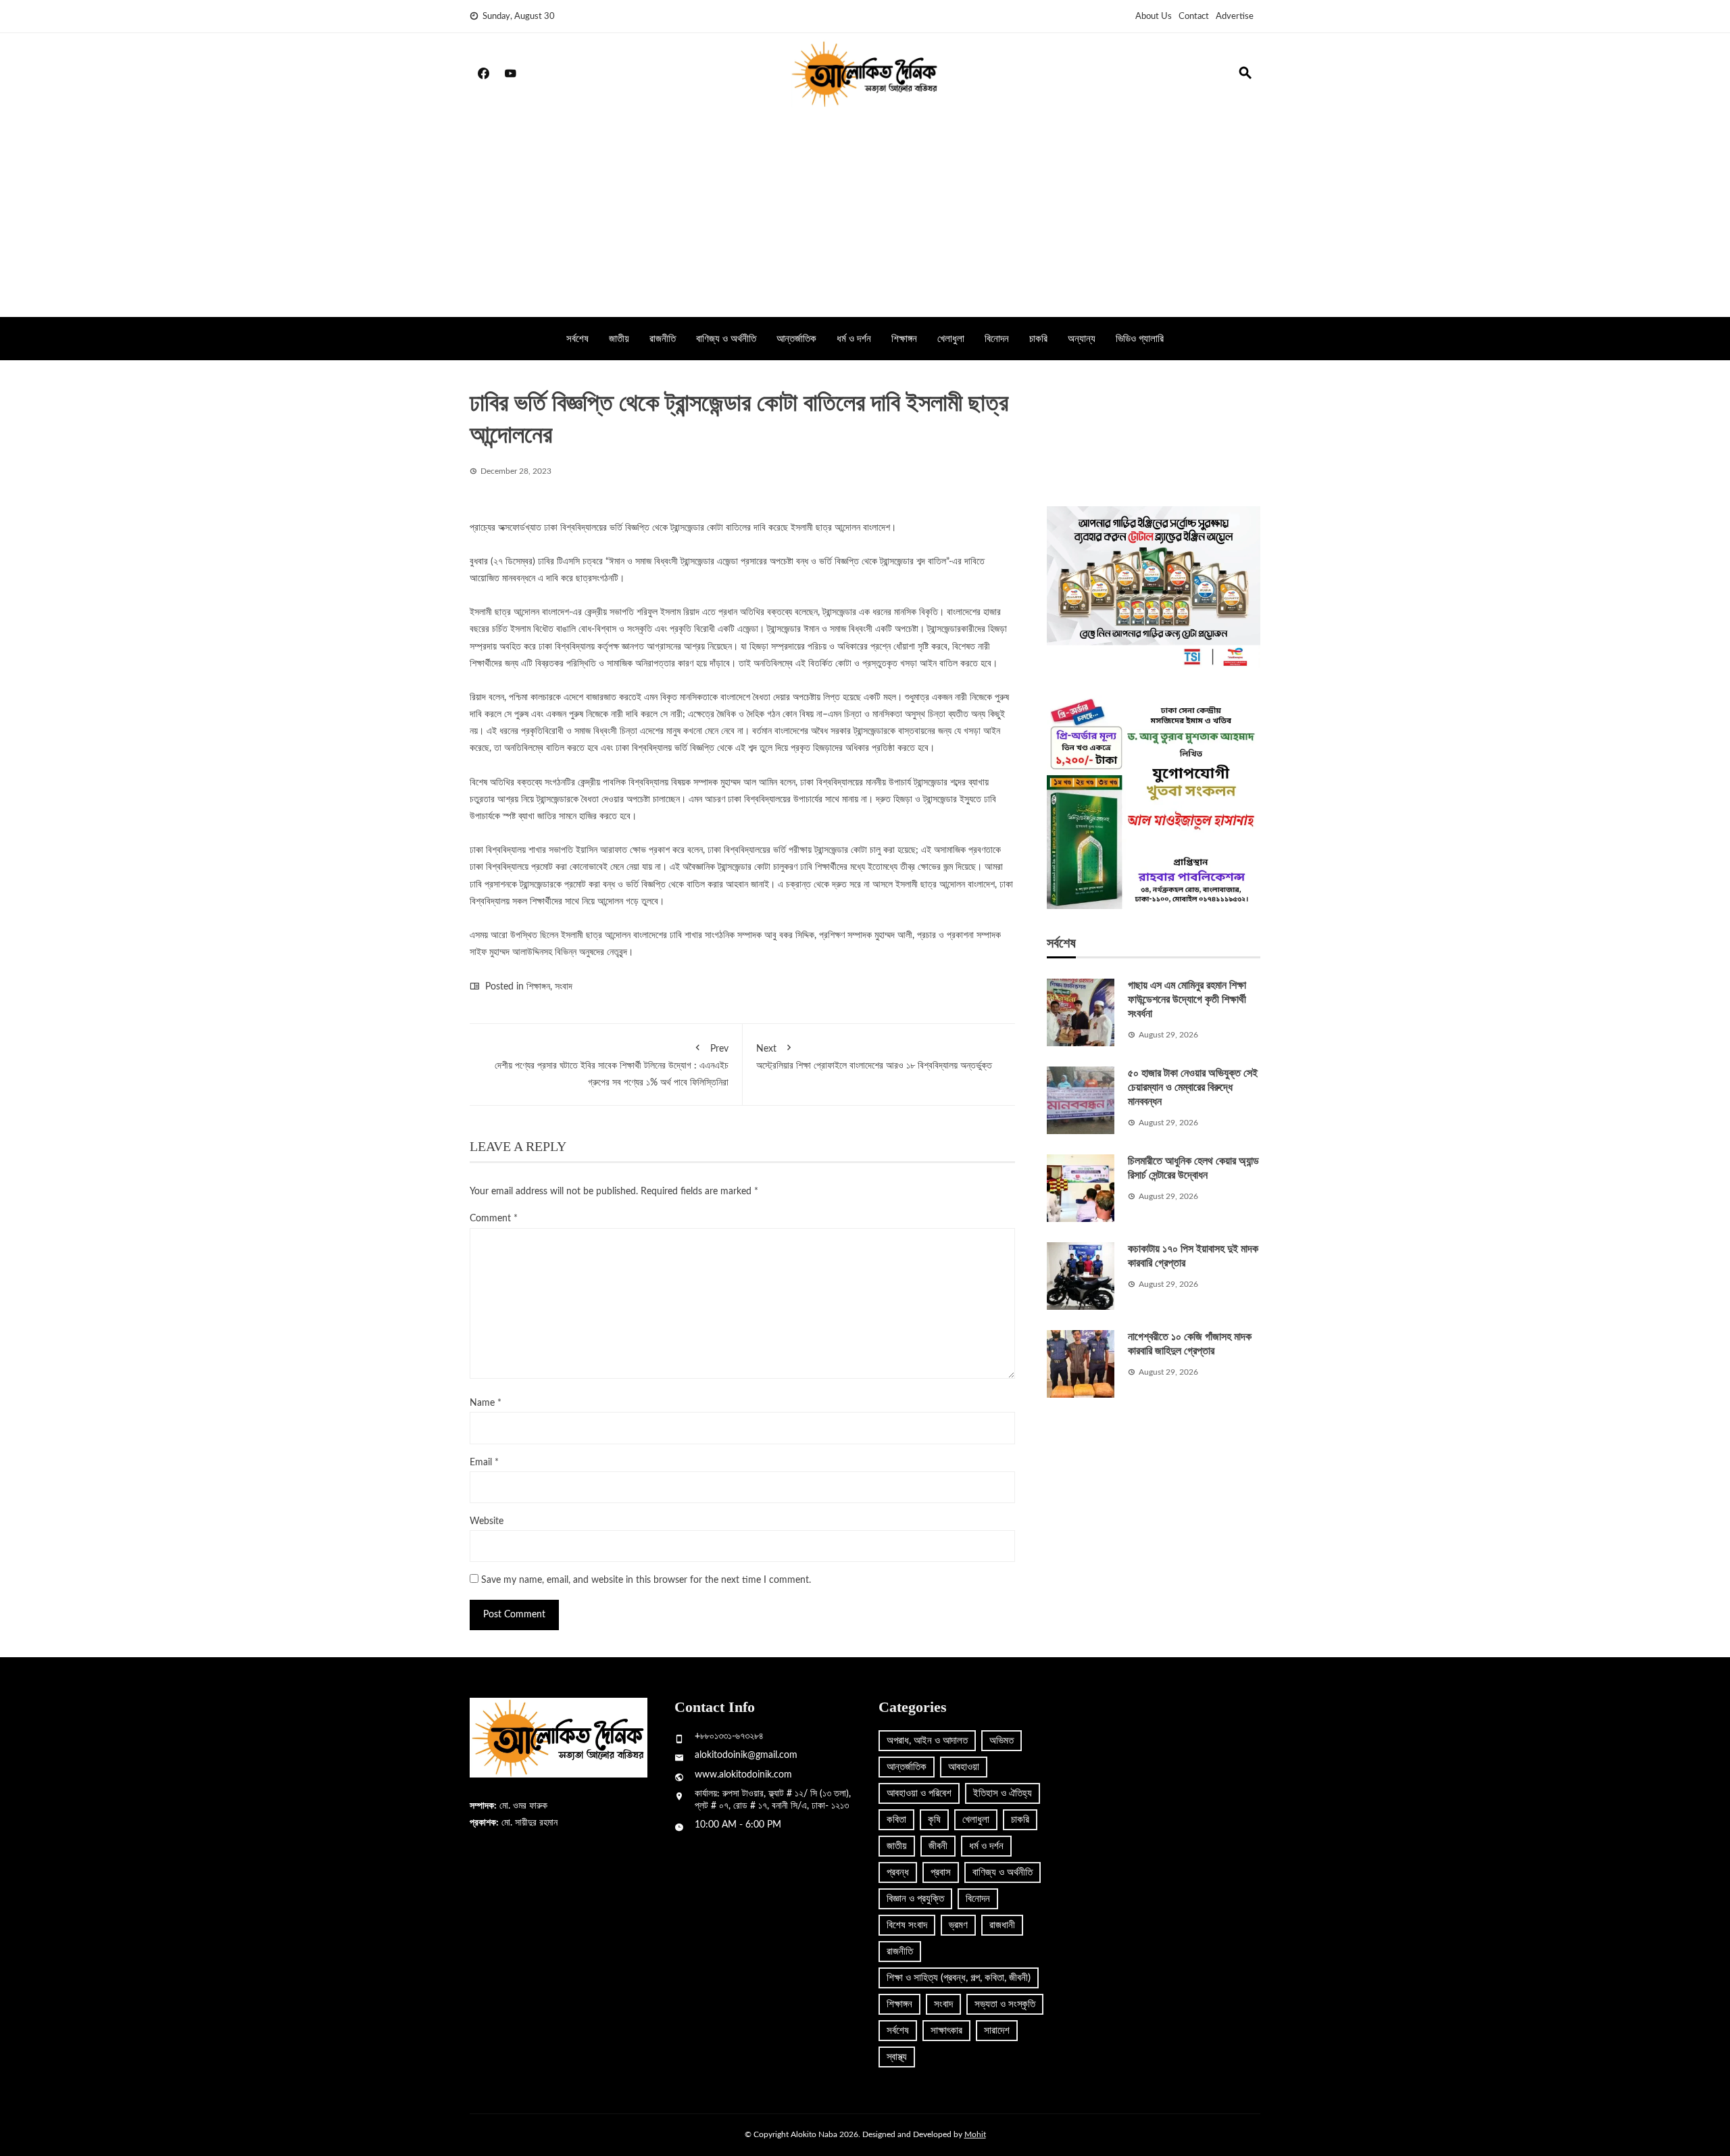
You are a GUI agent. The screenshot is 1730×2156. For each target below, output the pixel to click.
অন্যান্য (1082, 339)
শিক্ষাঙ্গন (904, 339)
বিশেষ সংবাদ (907, 1925)
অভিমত (1002, 1741)
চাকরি (1038, 339)
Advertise (1235, 17)
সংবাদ (564, 987)
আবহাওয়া (964, 1767)
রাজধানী (1002, 1925)
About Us (1154, 17)
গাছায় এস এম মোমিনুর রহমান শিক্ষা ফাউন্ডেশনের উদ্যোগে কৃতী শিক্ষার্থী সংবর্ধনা (1187, 999)
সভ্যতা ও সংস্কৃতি (1005, 2004)
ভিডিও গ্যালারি (1140, 339)
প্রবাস (941, 1872)
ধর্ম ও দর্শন (854, 339)
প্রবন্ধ (898, 1872)
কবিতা (896, 1820)
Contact (1194, 17)
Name (486, 1403)
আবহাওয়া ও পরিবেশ (919, 1793)
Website (487, 1521)
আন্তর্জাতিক (796, 339)
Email (484, 1463)
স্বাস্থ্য (897, 2057)
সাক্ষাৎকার (946, 2031)
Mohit (975, 2134)
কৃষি (934, 1820)
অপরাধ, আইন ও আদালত (927, 1741)
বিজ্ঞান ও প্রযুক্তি (915, 1899)
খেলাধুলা (951, 339)
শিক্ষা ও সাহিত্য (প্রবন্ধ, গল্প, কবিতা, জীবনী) (959, 1978)
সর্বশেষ (577, 339)
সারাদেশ (997, 2031)
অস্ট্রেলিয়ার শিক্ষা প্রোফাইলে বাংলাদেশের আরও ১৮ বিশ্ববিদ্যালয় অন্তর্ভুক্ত (874, 1057)
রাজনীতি (663, 339)
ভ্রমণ (958, 1925)
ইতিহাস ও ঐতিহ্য (1003, 1793)
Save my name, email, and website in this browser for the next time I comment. (646, 1580)
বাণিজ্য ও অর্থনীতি (726, 339)
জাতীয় (619, 339)
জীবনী (938, 1846)
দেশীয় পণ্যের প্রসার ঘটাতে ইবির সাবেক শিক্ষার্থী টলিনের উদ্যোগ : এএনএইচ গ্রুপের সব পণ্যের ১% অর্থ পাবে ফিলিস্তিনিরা (612, 1066)
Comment (494, 1219)
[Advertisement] (865, 216)
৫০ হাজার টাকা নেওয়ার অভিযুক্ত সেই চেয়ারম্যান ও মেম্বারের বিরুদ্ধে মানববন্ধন (1193, 1087)
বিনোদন (997, 339)
